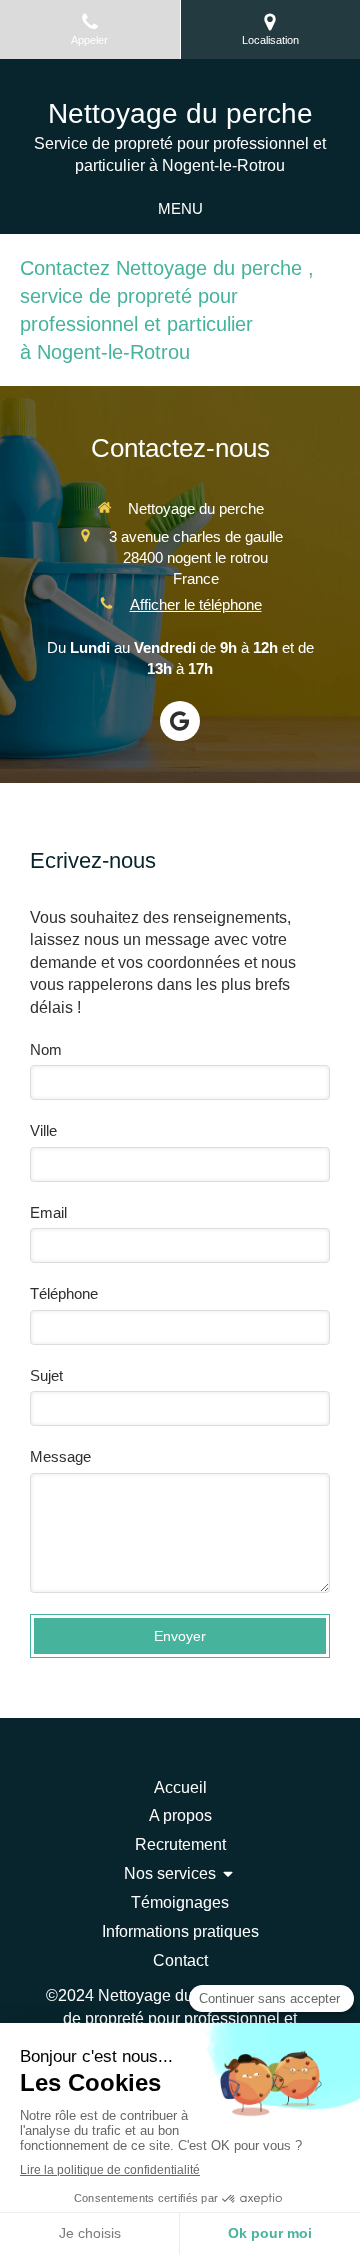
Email (48, 1212)
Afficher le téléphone (196, 604)
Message (60, 1456)
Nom (46, 1049)
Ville (43, 1130)
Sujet (46, 1375)
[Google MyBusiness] (180, 721)
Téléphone (64, 1293)
